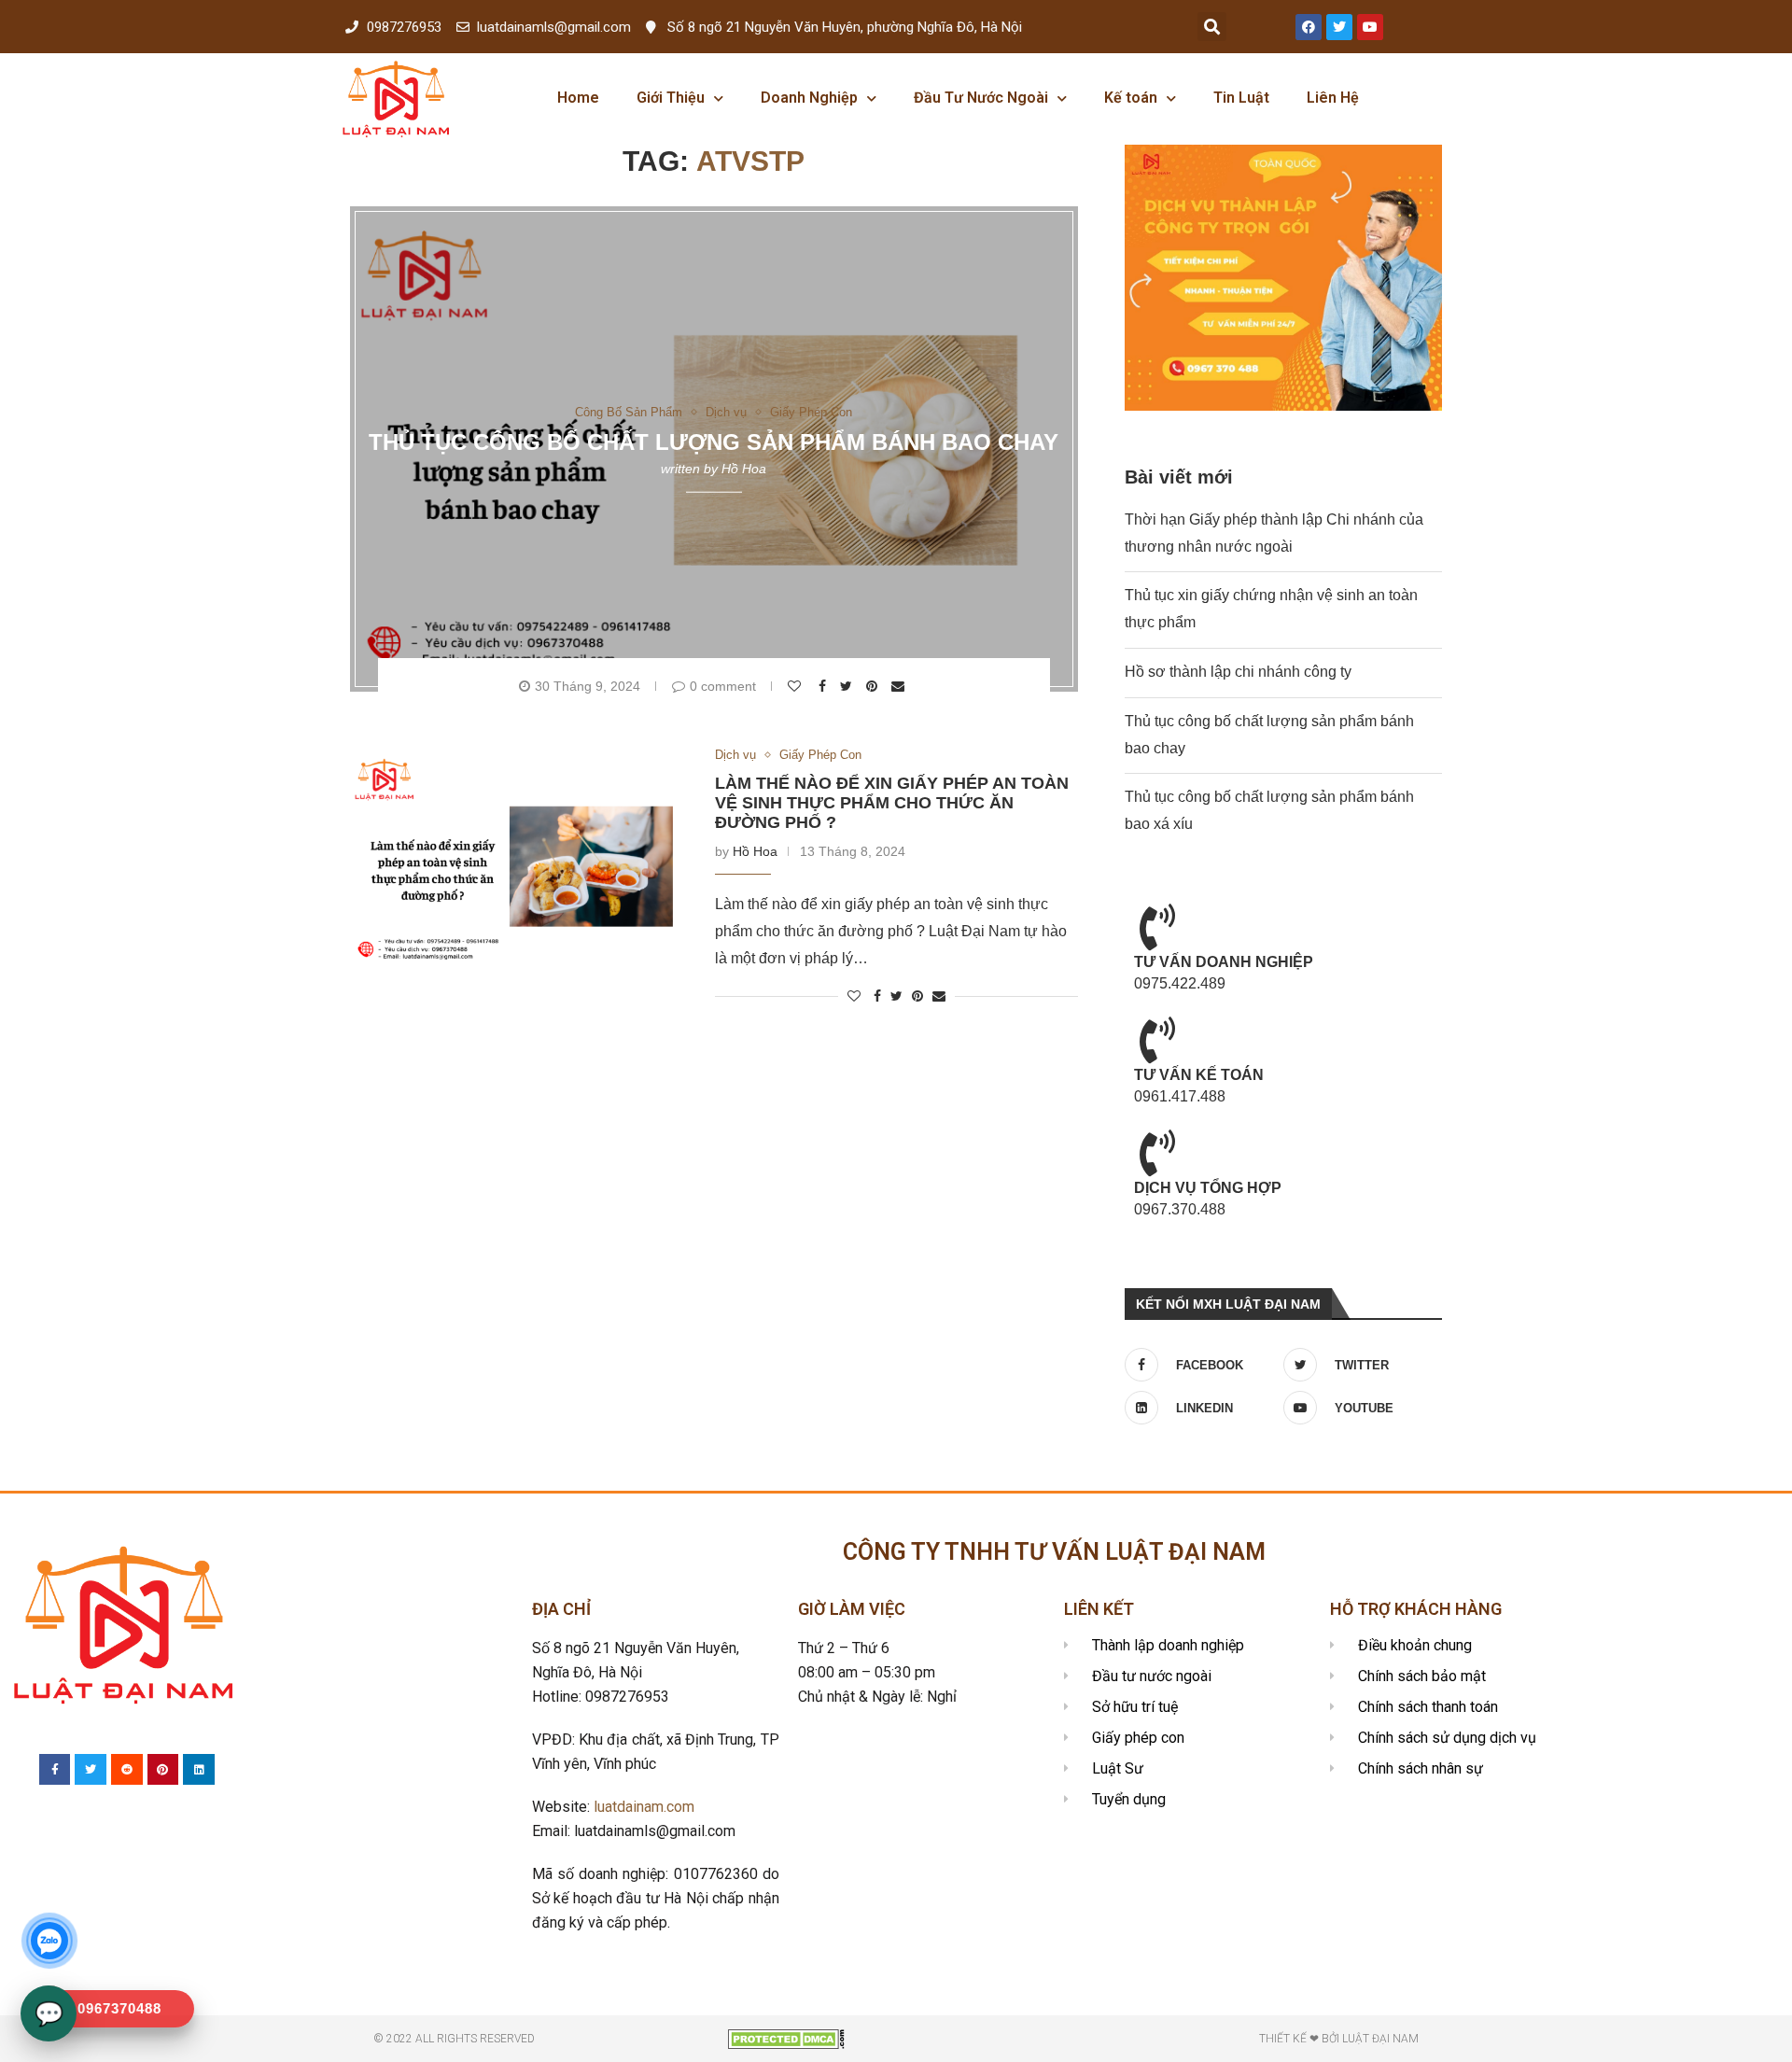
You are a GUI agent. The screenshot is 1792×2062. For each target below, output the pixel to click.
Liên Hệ (1333, 98)
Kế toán (1131, 98)
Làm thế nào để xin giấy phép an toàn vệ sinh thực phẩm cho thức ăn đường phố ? (892, 803)
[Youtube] (1370, 27)
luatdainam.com (644, 1807)
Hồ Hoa (744, 469)
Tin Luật (1241, 98)
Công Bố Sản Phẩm (629, 411)
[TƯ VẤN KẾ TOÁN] (1157, 1040)
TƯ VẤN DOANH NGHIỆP (1224, 962)
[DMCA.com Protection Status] (786, 2037)
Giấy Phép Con (811, 411)
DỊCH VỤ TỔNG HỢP (1208, 1188)
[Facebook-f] (55, 1770)
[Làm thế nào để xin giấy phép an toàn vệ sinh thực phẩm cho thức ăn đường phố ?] (518, 860)
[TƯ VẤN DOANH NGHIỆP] (1157, 927)
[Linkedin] (199, 1770)
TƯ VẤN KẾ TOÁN (1199, 1075)
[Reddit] (127, 1770)
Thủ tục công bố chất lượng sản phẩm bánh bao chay (714, 442)
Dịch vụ (726, 411)
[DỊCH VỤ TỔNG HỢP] (1157, 1153)
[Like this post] (797, 686)
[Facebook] (1309, 27)
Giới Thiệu (671, 98)
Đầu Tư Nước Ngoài (981, 98)
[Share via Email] (900, 686)
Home (578, 98)
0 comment (723, 686)
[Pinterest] (163, 1770)
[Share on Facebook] (825, 686)
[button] (1212, 27)
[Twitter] (1339, 27)
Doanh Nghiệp (809, 98)
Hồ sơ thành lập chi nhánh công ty (1238, 672)
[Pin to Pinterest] (874, 686)
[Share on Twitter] (848, 686)
